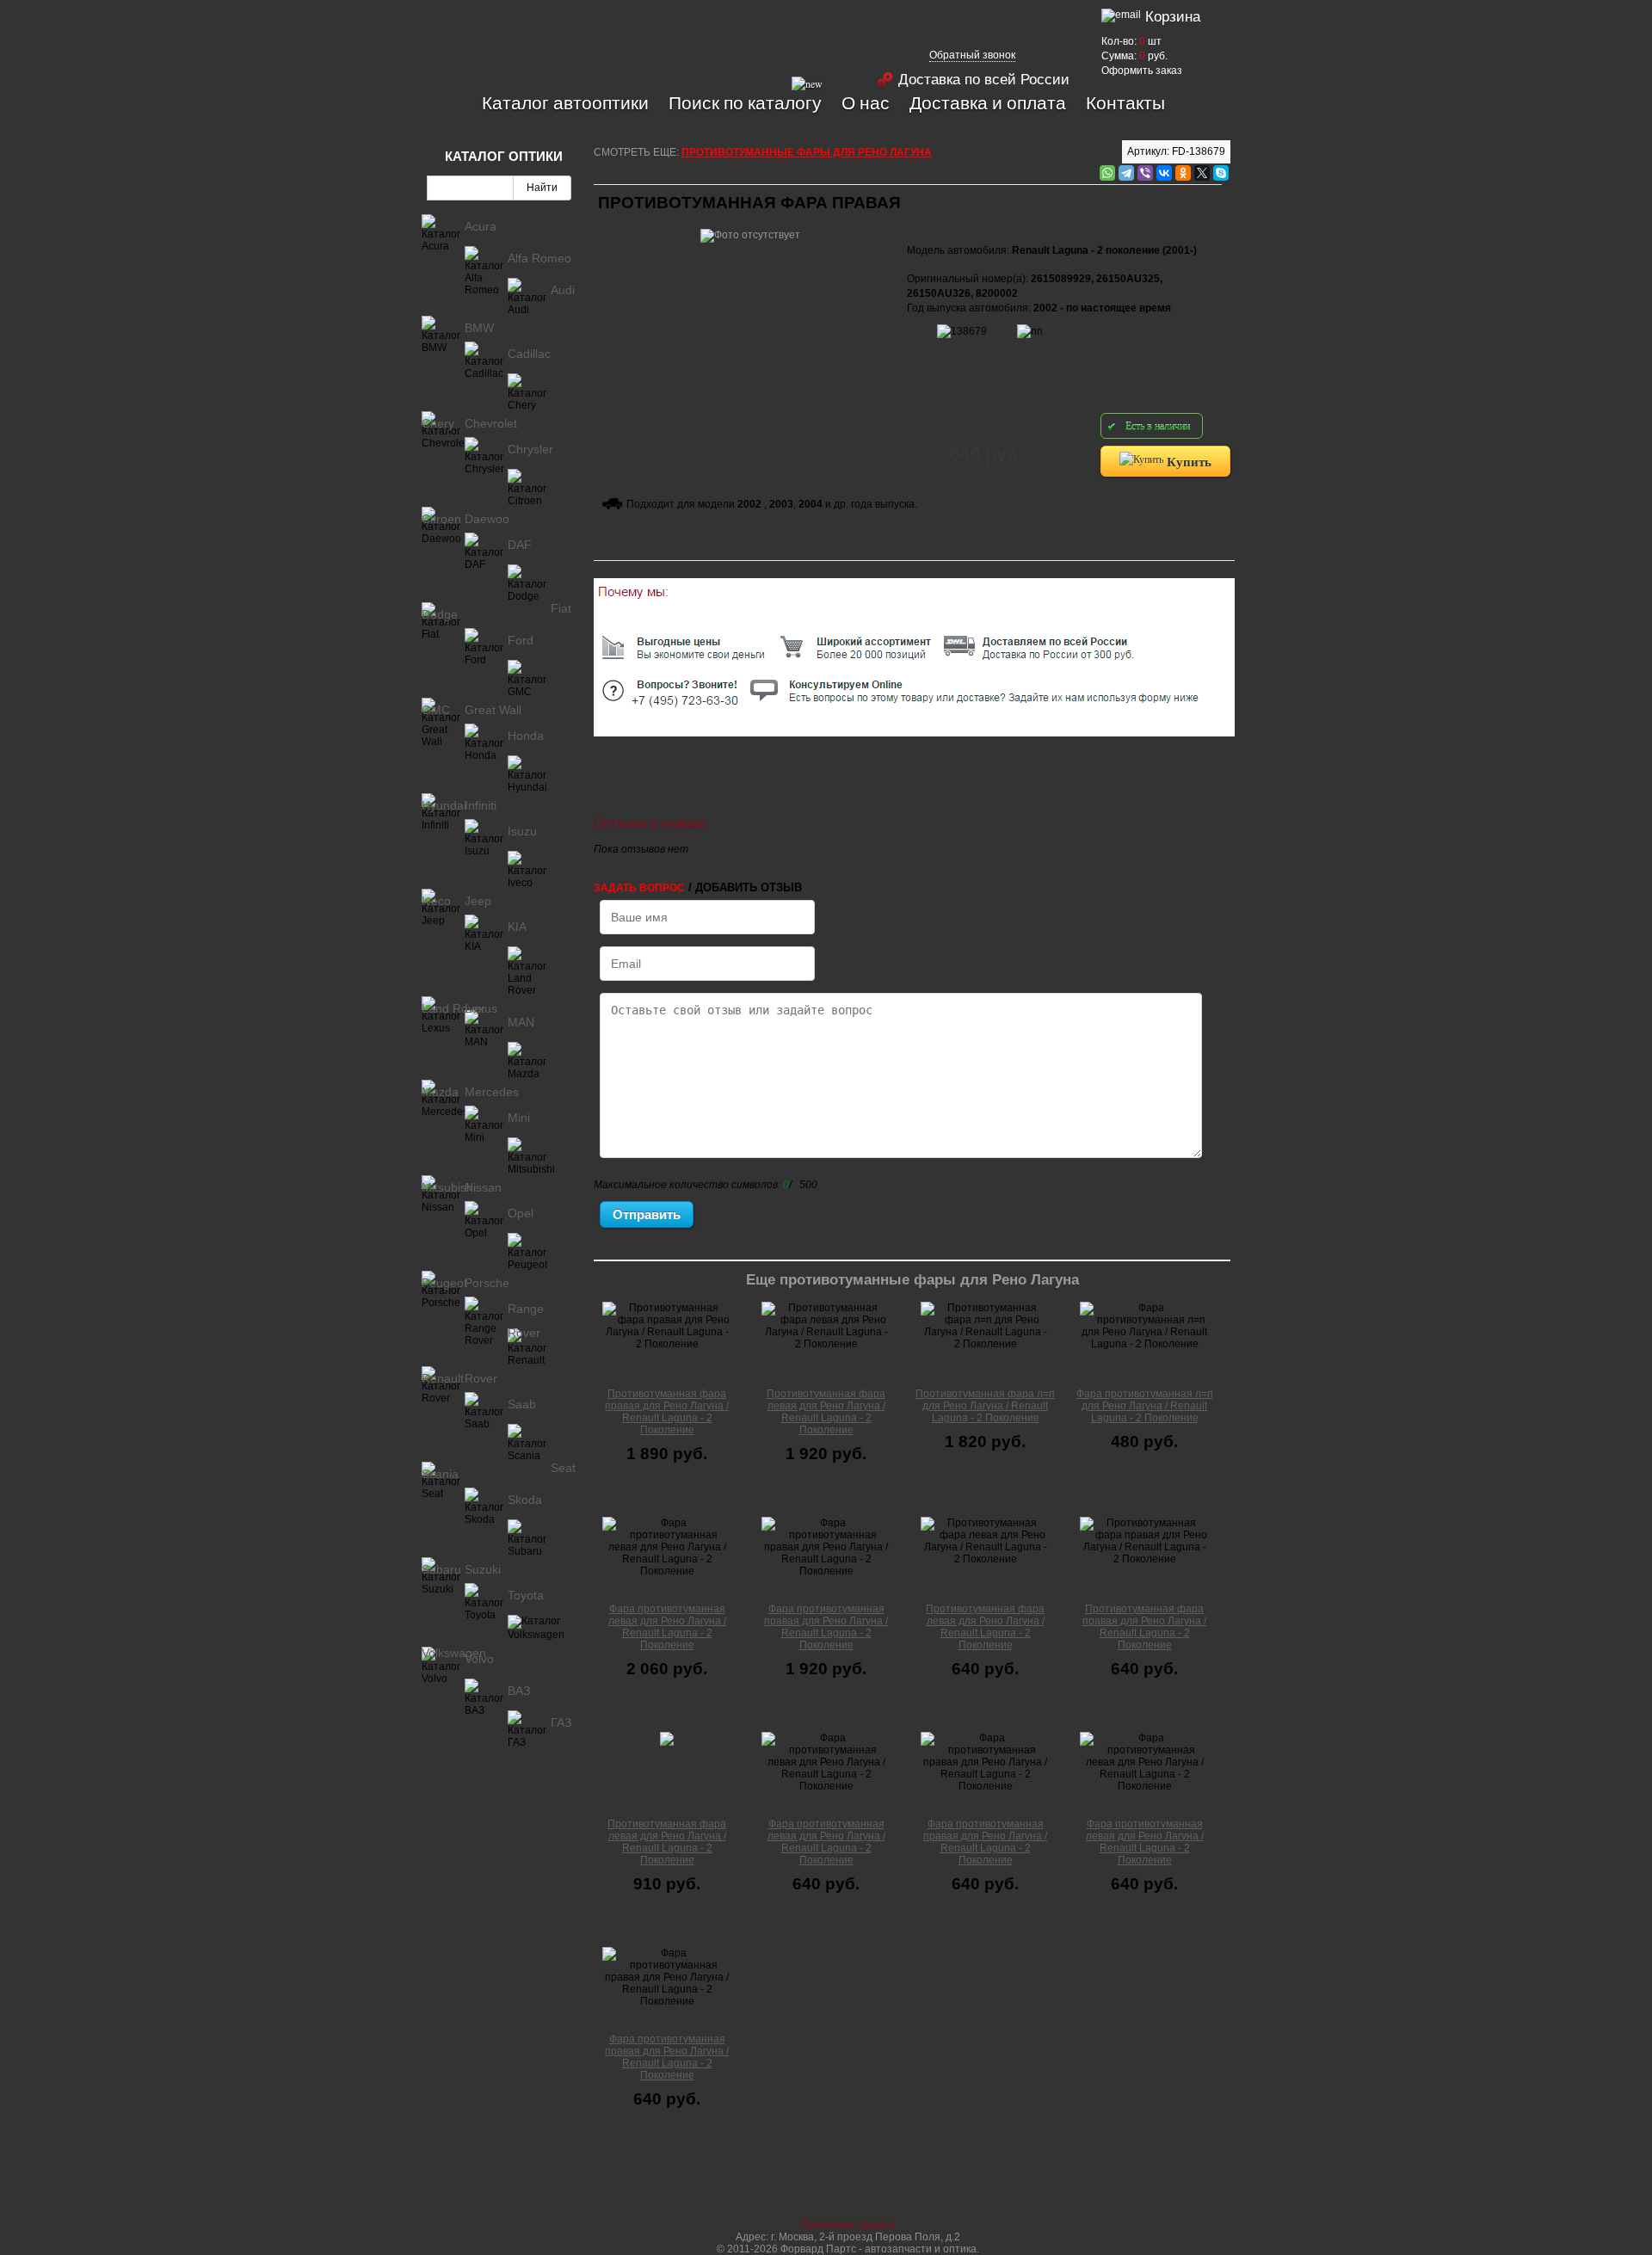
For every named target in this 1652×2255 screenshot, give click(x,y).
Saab (522, 1404)
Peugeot (444, 1283)
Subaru (441, 1569)
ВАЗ (519, 1691)
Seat (563, 1468)
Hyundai (444, 805)
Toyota (526, 1595)
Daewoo (487, 519)
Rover (481, 1378)
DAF (520, 545)
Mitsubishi (449, 1187)
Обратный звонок (972, 55)
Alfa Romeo (539, 258)
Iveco (436, 901)
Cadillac (529, 354)
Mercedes (492, 1092)
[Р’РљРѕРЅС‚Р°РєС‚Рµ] (1164, 173)
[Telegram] (1126, 173)
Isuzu (522, 831)
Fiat (561, 608)
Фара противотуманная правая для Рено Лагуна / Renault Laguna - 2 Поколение (826, 1627)
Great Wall (493, 710)
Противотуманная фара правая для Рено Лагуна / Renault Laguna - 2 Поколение (667, 1412)
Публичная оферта (848, 2225)
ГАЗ (561, 1722)
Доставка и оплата (988, 102)
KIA (517, 927)
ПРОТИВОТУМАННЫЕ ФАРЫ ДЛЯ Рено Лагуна (807, 152)
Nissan (483, 1187)
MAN (521, 1022)
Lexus (481, 1008)
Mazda (440, 1092)
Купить (1187, 461)
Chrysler (530, 449)
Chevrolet (491, 423)
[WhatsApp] (1107, 173)
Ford (521, 640)
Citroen (441, 519)
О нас (866, 102)
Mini (519, 1118)
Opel (521, 1213)
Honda (526, 736)
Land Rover (453, 1008)
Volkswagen (454, 1653)
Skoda (525, 1500)
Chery (438, 423)
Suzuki (483, 1569)
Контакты (1125, 102)
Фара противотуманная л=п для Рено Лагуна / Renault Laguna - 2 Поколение (1145, 1406)
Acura (481, 226)
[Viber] (1145, 173)
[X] (1202, 173)
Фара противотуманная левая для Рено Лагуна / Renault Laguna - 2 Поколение (667, 1627)
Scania (440, 1474)
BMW (479, 328)
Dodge (440, 614)
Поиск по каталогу (745, 102)
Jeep (478, 901)
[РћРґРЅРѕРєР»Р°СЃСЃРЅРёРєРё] (1183, 173)
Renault (443, 1378)
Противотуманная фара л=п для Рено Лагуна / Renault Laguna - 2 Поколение (985, 1406)
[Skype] (1221, 173)
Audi (563, 290)
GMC (436, 710)
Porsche (487, 1283)
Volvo (479, 1659)
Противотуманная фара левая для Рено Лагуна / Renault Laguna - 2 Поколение (826, 1412)
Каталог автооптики (565, 102)
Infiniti (481, 805)
